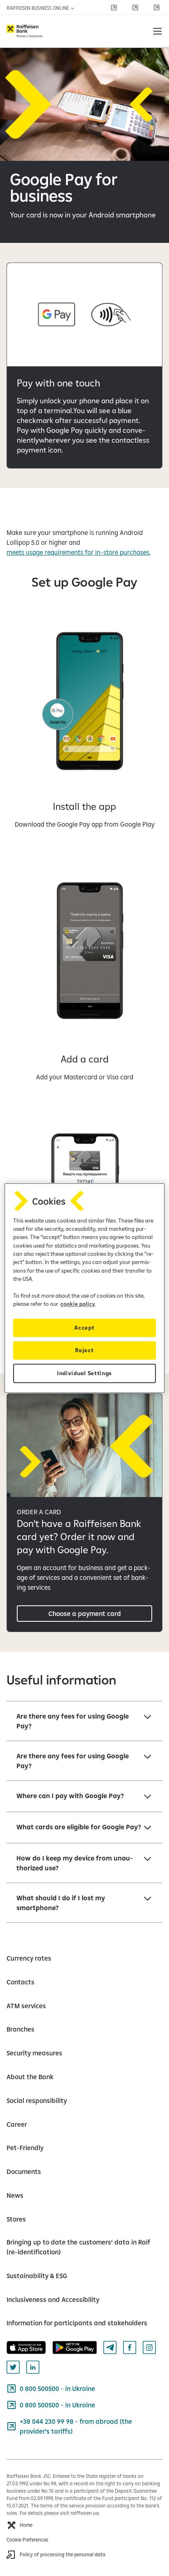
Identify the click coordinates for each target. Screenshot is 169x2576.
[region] (84, 1288)
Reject (84, 1350)
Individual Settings (84, 1373)
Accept (84, 1328)
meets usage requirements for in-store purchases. (79, 552)
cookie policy (78, 1304)
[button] (158, 31)
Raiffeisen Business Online (38, 8)
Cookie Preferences (27, 2540)
